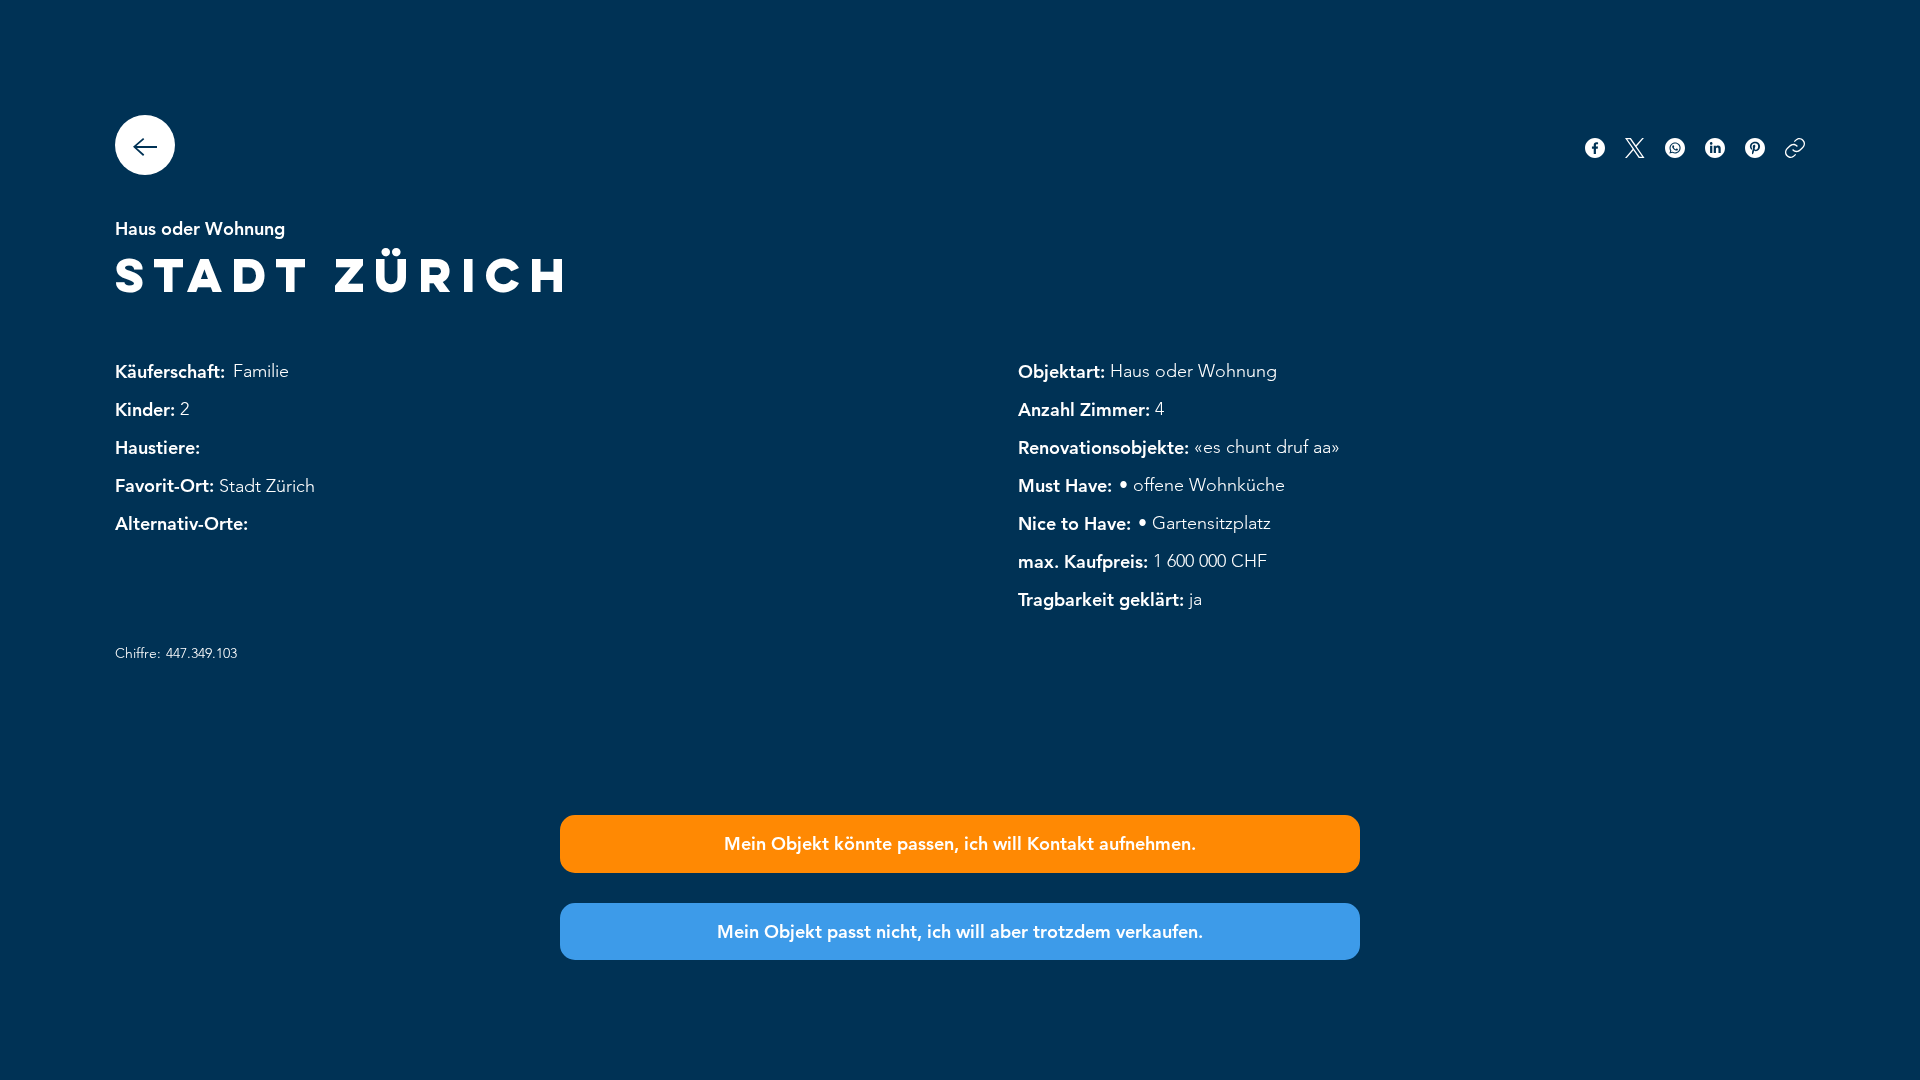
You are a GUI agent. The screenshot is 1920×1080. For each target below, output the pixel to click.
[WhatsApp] (1675, 148)
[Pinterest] (1755, 148)
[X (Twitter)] (1635, 148)
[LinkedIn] (1715, 148)
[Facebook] (1595, 148)
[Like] (145, 145)
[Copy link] (1795, 148)
